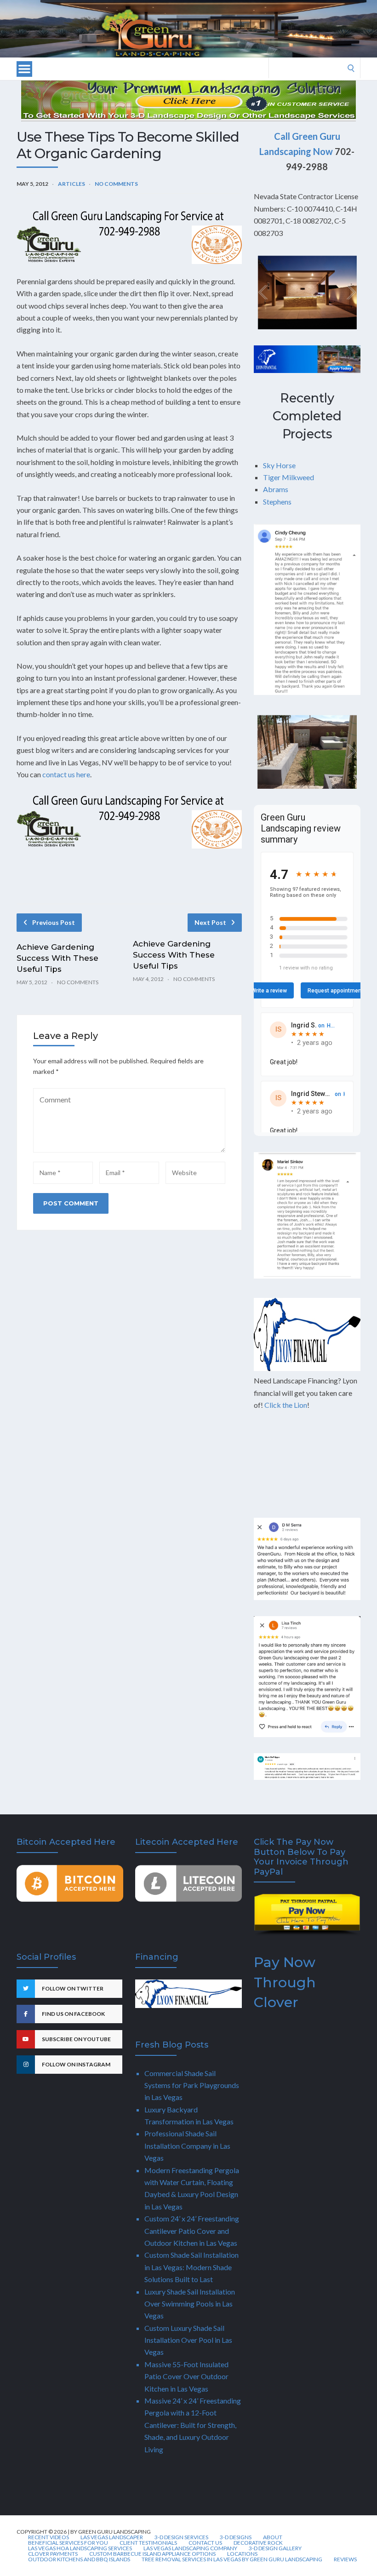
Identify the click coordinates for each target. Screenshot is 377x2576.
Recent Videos (49, 2537)
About (273, 2537)
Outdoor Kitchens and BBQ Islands (79, 2559)
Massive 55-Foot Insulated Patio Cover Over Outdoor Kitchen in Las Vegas (186, 2376)
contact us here (66, 774)
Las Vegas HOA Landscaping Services (80, 2548)
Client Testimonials (148, 2543)
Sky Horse (279, 465)
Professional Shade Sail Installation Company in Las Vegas (187, 2146)
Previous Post (54, 922)
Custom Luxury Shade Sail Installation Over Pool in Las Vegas (188, 2340)
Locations (242, 2554)
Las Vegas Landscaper (112, 2537)
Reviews (345, 2559)
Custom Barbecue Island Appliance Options (152, 2554)
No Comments (116, 184)
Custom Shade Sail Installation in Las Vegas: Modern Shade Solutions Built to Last (191, 2267)
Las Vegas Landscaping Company (190, 2548)
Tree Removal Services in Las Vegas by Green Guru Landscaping (232, 2559)
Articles (71, 184)
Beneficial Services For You (68, 2543)
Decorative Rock (258, 2543)
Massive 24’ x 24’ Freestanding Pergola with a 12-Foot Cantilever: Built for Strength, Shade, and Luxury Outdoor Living (193, 2425)
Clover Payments (53, 2554)
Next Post (210, 922)
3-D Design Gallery (275, 2548)
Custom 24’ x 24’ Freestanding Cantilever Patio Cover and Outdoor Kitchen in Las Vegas (192, 2231)
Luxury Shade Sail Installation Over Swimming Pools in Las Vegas (190, 2304)
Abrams (276, 489)
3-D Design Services (181, 2537)
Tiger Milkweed (288, 477)
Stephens (277, 502)
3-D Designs (236, 2537)
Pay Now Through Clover (285, 1982)
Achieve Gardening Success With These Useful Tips (57, 958)
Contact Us (205, 2543)
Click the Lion (286, 1405)
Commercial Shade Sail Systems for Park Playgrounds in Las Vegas (192, 2085)
